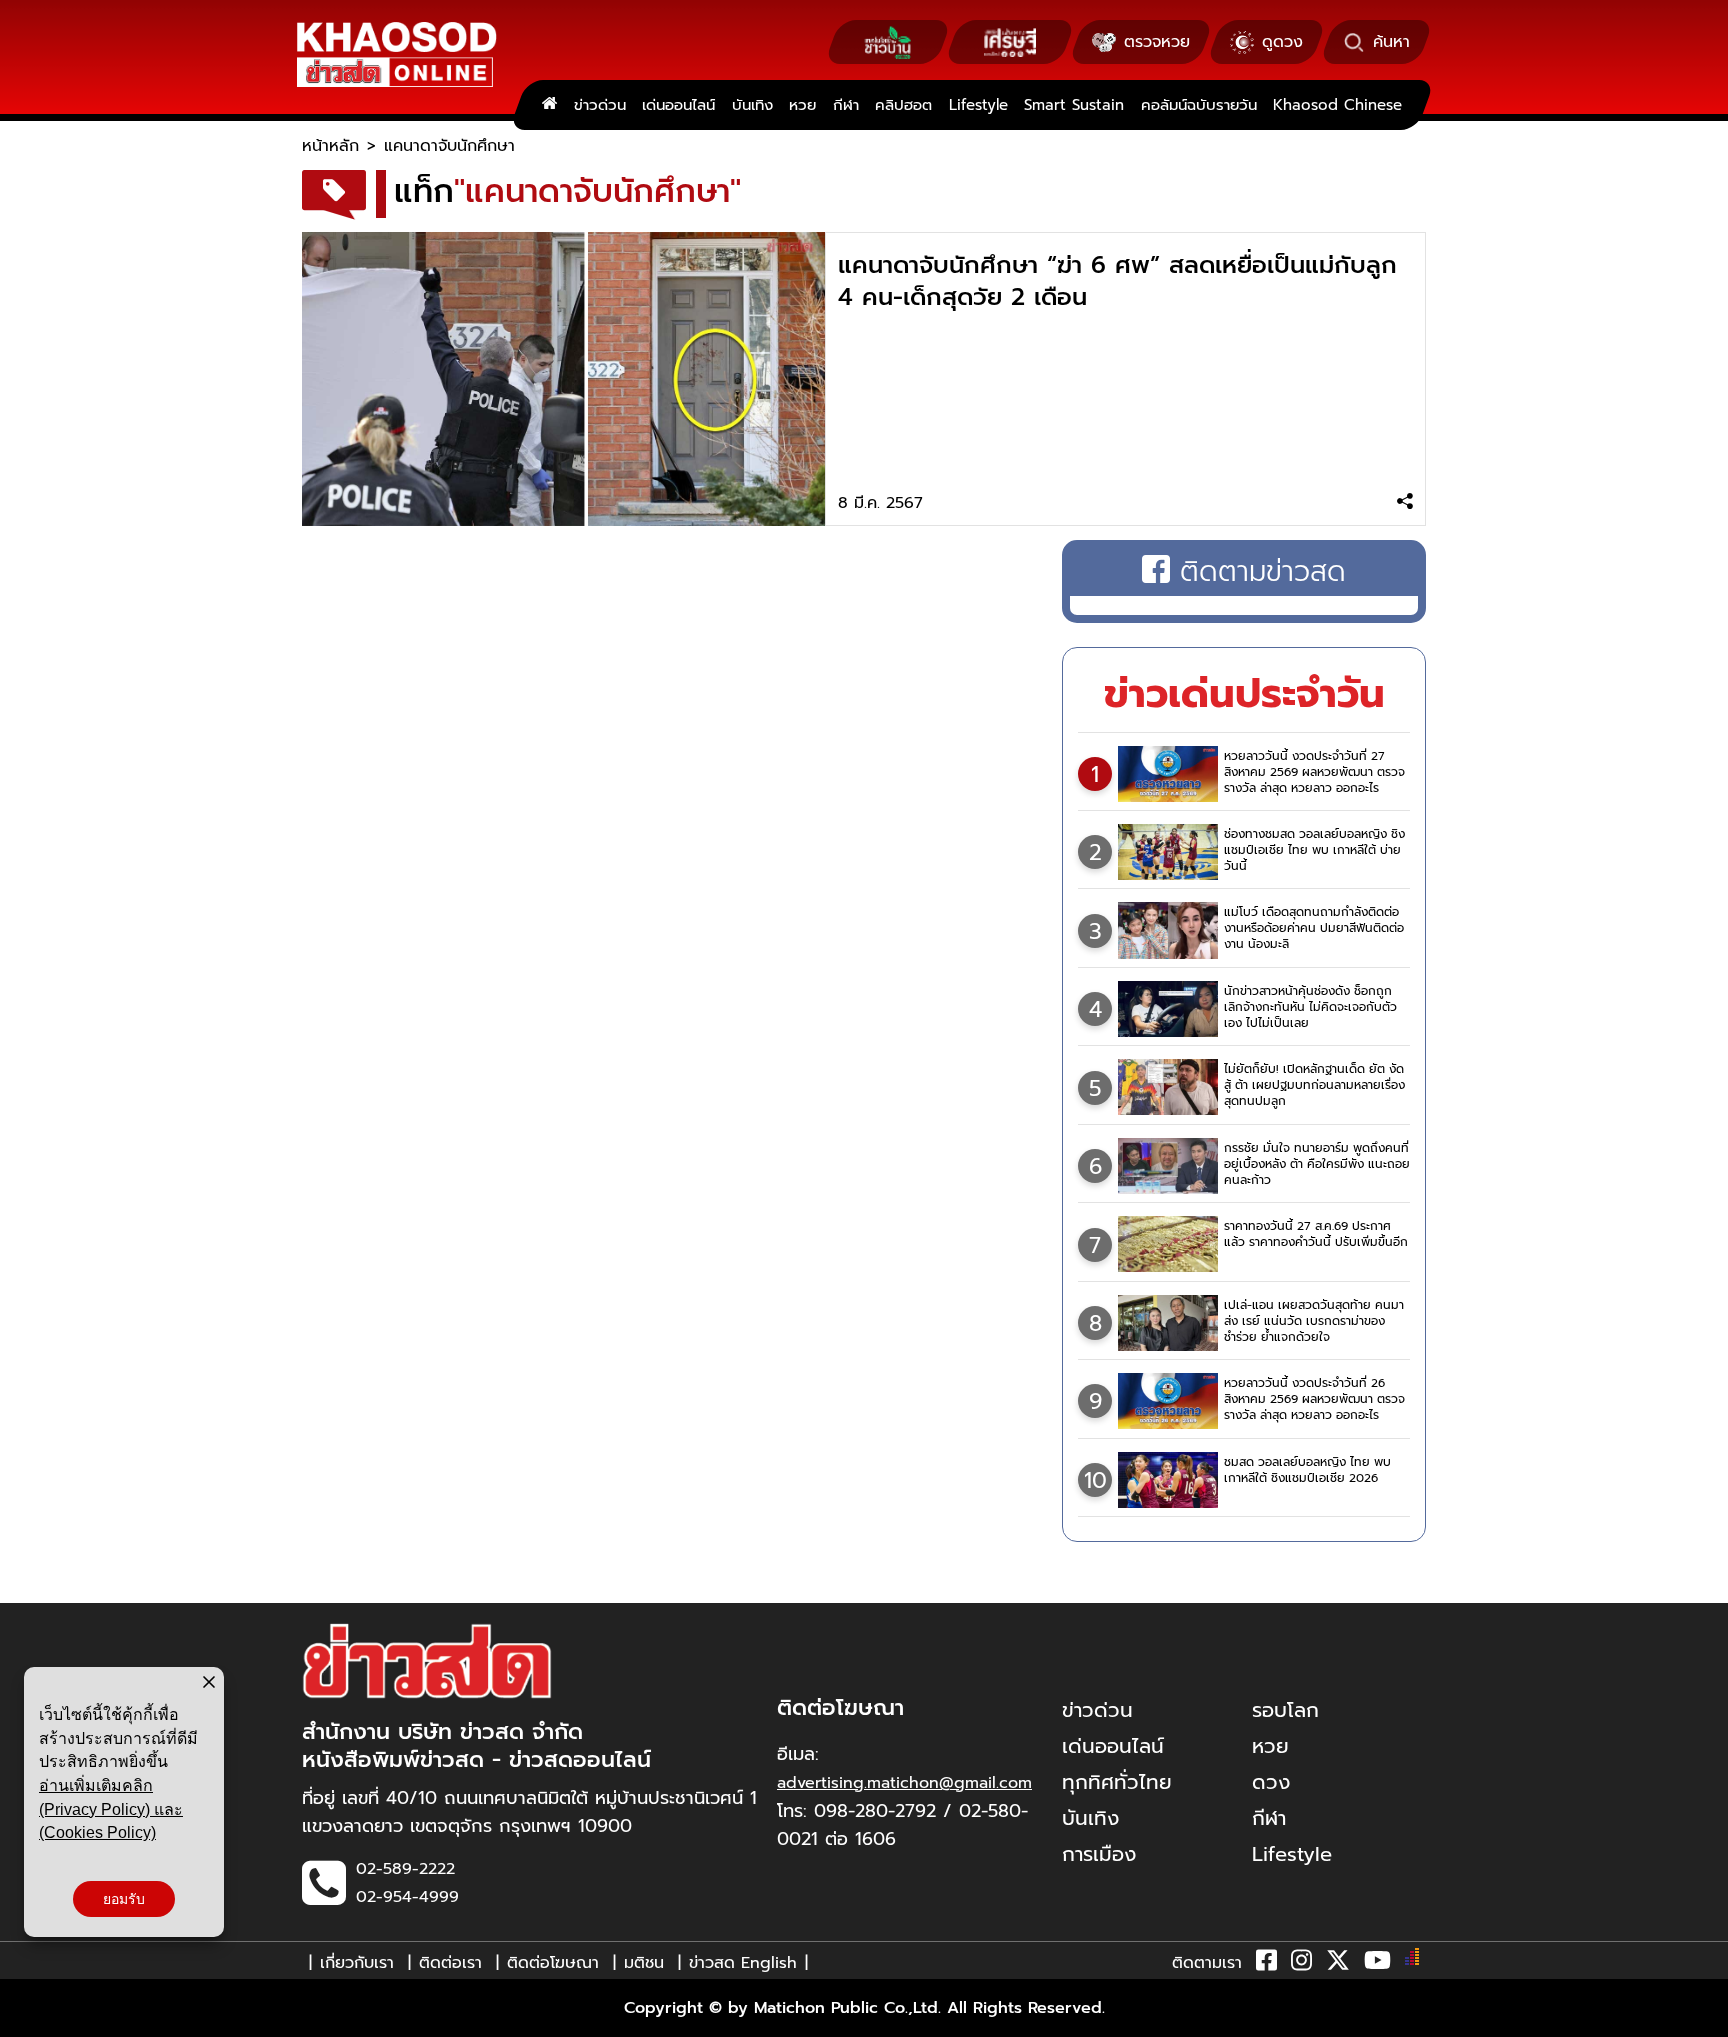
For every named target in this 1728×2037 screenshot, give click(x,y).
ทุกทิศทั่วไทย (1117, 1782)
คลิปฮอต (903, 105)
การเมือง (1099, 1854)
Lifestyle (978, 105)
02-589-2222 (405, 1869)
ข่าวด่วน (600, 105)
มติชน (644, 1963)
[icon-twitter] (1338, 1964)
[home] (549, 105)
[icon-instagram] (1301, 1964)
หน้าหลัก (330, 146)
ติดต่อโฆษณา (553, 1963)
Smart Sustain (1074, 105)
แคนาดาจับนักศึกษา (449, 146)
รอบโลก (1285, 1710)
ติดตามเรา (1207, 1963)
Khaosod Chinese (1337, 105)
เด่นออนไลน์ (678, 105)
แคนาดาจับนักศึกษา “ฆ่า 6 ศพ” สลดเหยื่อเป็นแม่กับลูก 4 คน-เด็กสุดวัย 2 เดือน (1117, 281)
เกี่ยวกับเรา (357, 1963)
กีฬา (846, 105)
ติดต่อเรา (450, 1963)
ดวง (1271, 1782)
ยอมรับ (124, 1899)
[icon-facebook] (1266, 1964)
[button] (28, 2017)
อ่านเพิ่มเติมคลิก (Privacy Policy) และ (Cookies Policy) (111, 1809)
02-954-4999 (407, 1897)
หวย (802, 105)
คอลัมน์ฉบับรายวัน (1199, 105)
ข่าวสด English (743, 1963)
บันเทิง (752, 105)
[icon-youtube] (1377, 1964)
